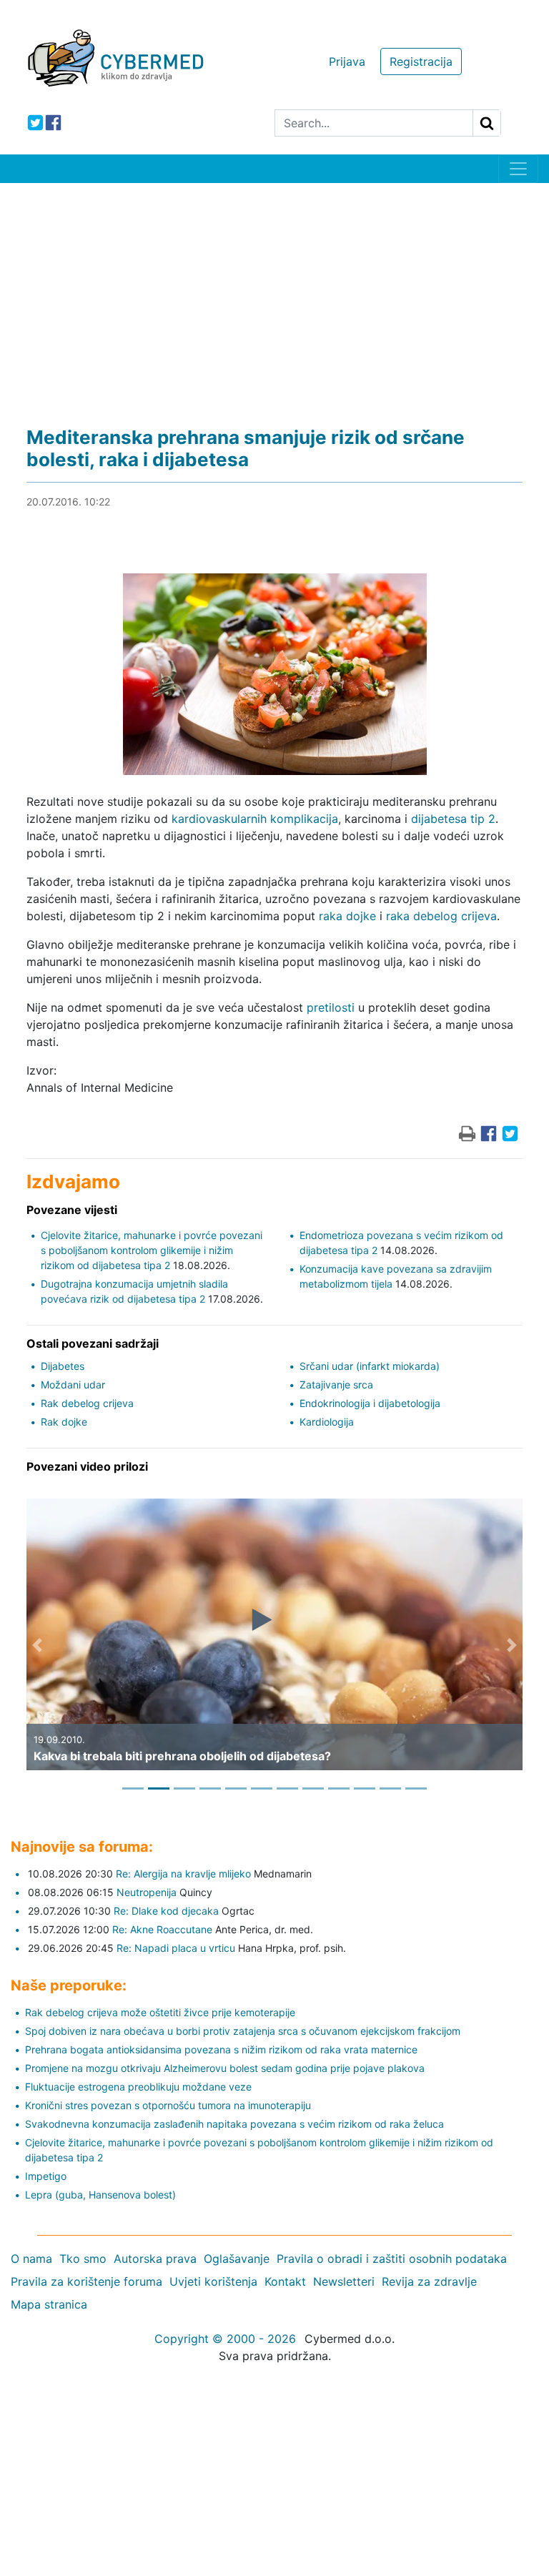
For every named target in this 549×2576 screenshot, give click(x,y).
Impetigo (46, 2176)
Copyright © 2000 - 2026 (225, 2339)
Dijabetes (63, 1366)
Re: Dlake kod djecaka (166, 1911)
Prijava (347, 61)
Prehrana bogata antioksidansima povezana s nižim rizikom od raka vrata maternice (221, 2049)
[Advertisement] (274, 290)
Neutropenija (147, 1892)
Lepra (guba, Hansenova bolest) (100, 2195)
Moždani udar (73, 1385)
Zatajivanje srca (336, 1385)
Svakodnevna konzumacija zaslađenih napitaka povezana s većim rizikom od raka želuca (234, 2124)
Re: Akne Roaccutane (162, 1929)
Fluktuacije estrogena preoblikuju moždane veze (138, 2087)
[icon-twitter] (35, 123)
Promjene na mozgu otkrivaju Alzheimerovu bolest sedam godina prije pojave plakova (225, 2068)
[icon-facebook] (53, 123)
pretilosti (331, 1007)
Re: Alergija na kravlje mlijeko (183, 1874)
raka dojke (347, 916)
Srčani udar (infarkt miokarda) (370, 1366)
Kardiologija (327, 1422)
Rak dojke (64, 1422)
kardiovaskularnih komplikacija (255, 819)
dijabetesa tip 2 (453, 819)
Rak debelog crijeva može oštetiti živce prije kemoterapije (160, 2012)
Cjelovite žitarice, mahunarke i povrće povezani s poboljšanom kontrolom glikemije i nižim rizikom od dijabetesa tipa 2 (152, 1250)
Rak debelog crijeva (87, 1403)
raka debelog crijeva (441, 916)
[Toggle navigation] (518, 169)
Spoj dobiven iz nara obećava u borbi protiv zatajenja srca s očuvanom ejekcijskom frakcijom (243, 2031)
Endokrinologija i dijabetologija (370, 1403)
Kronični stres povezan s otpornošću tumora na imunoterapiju (168, 2105)
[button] (37, 1645)
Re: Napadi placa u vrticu (176, 1948)
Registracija (421, 61)
